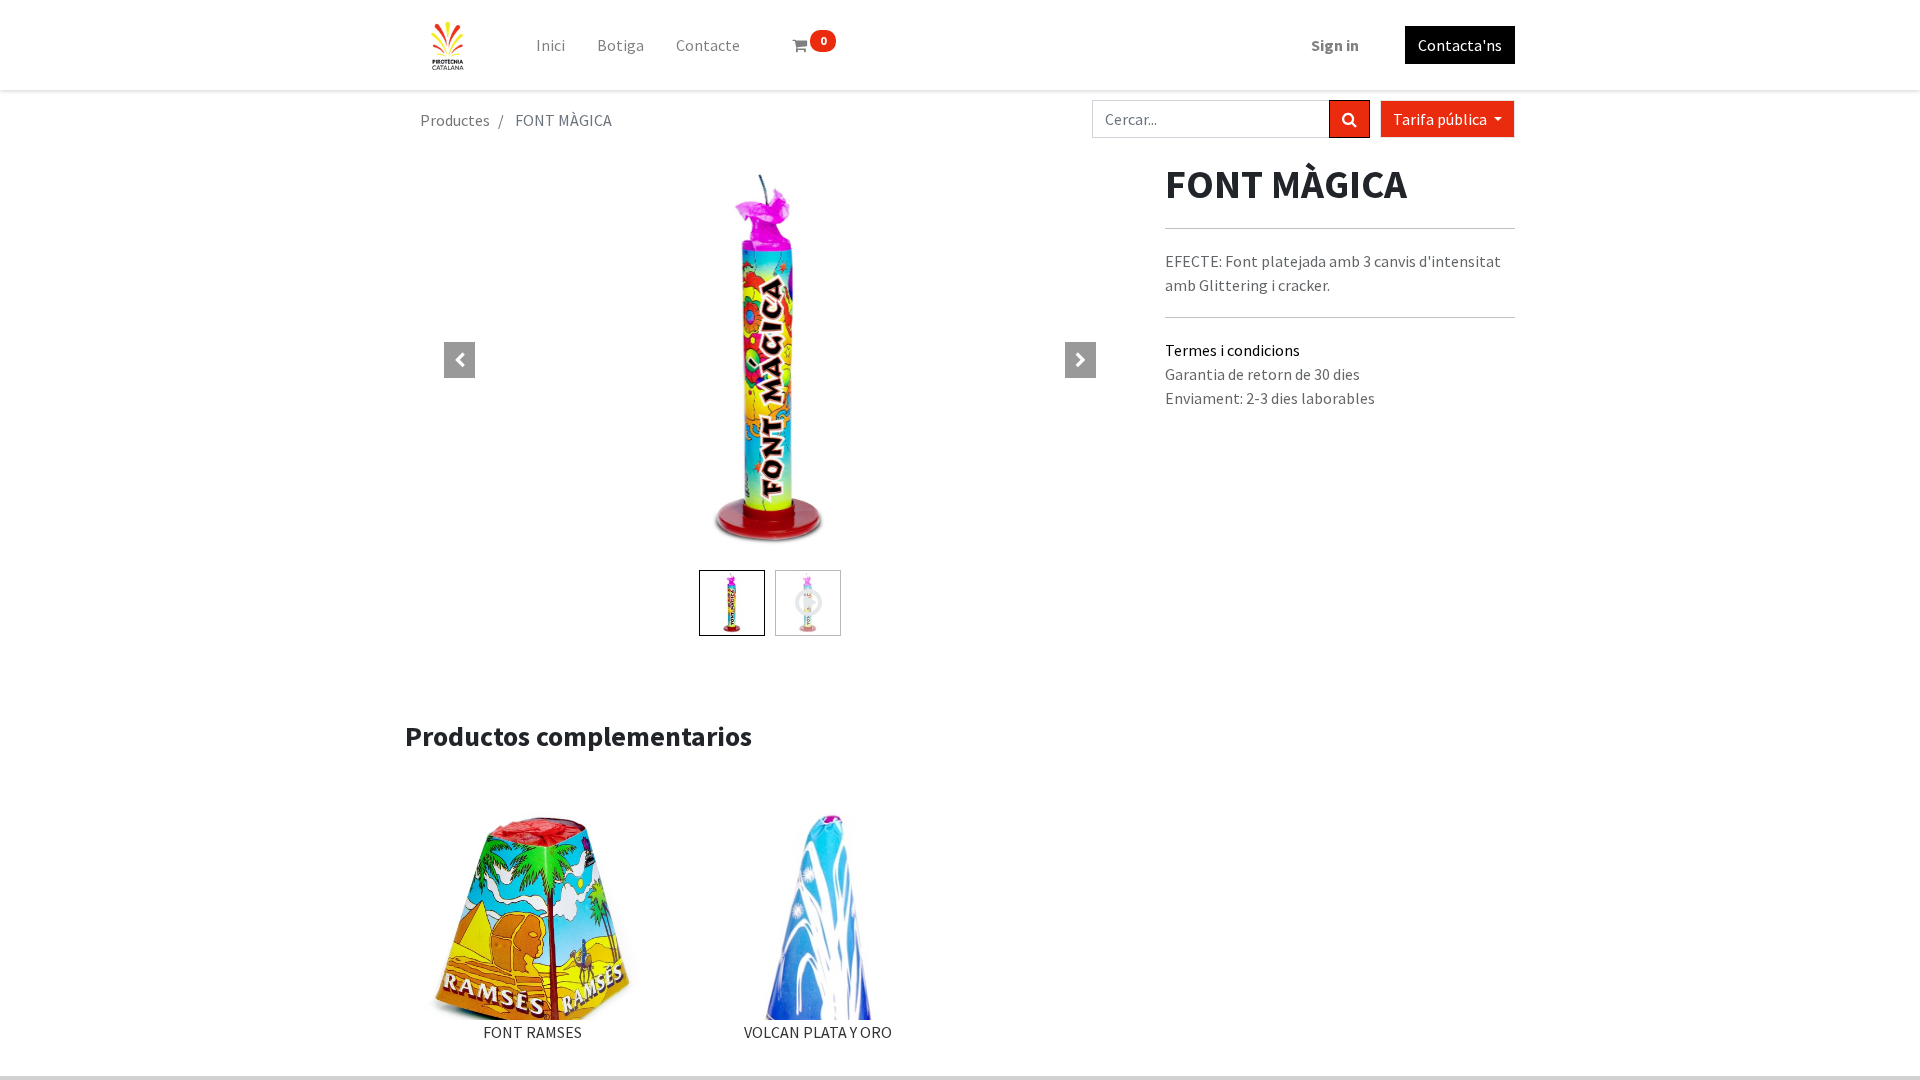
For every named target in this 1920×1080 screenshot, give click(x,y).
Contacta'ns (1460, 45)
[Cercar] (1349, 119)
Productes (455, 120)
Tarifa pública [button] (1441, 119)
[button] (460, 360)
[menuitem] (550, 45)
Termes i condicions (1232, 350)
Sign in (1335, 45)
